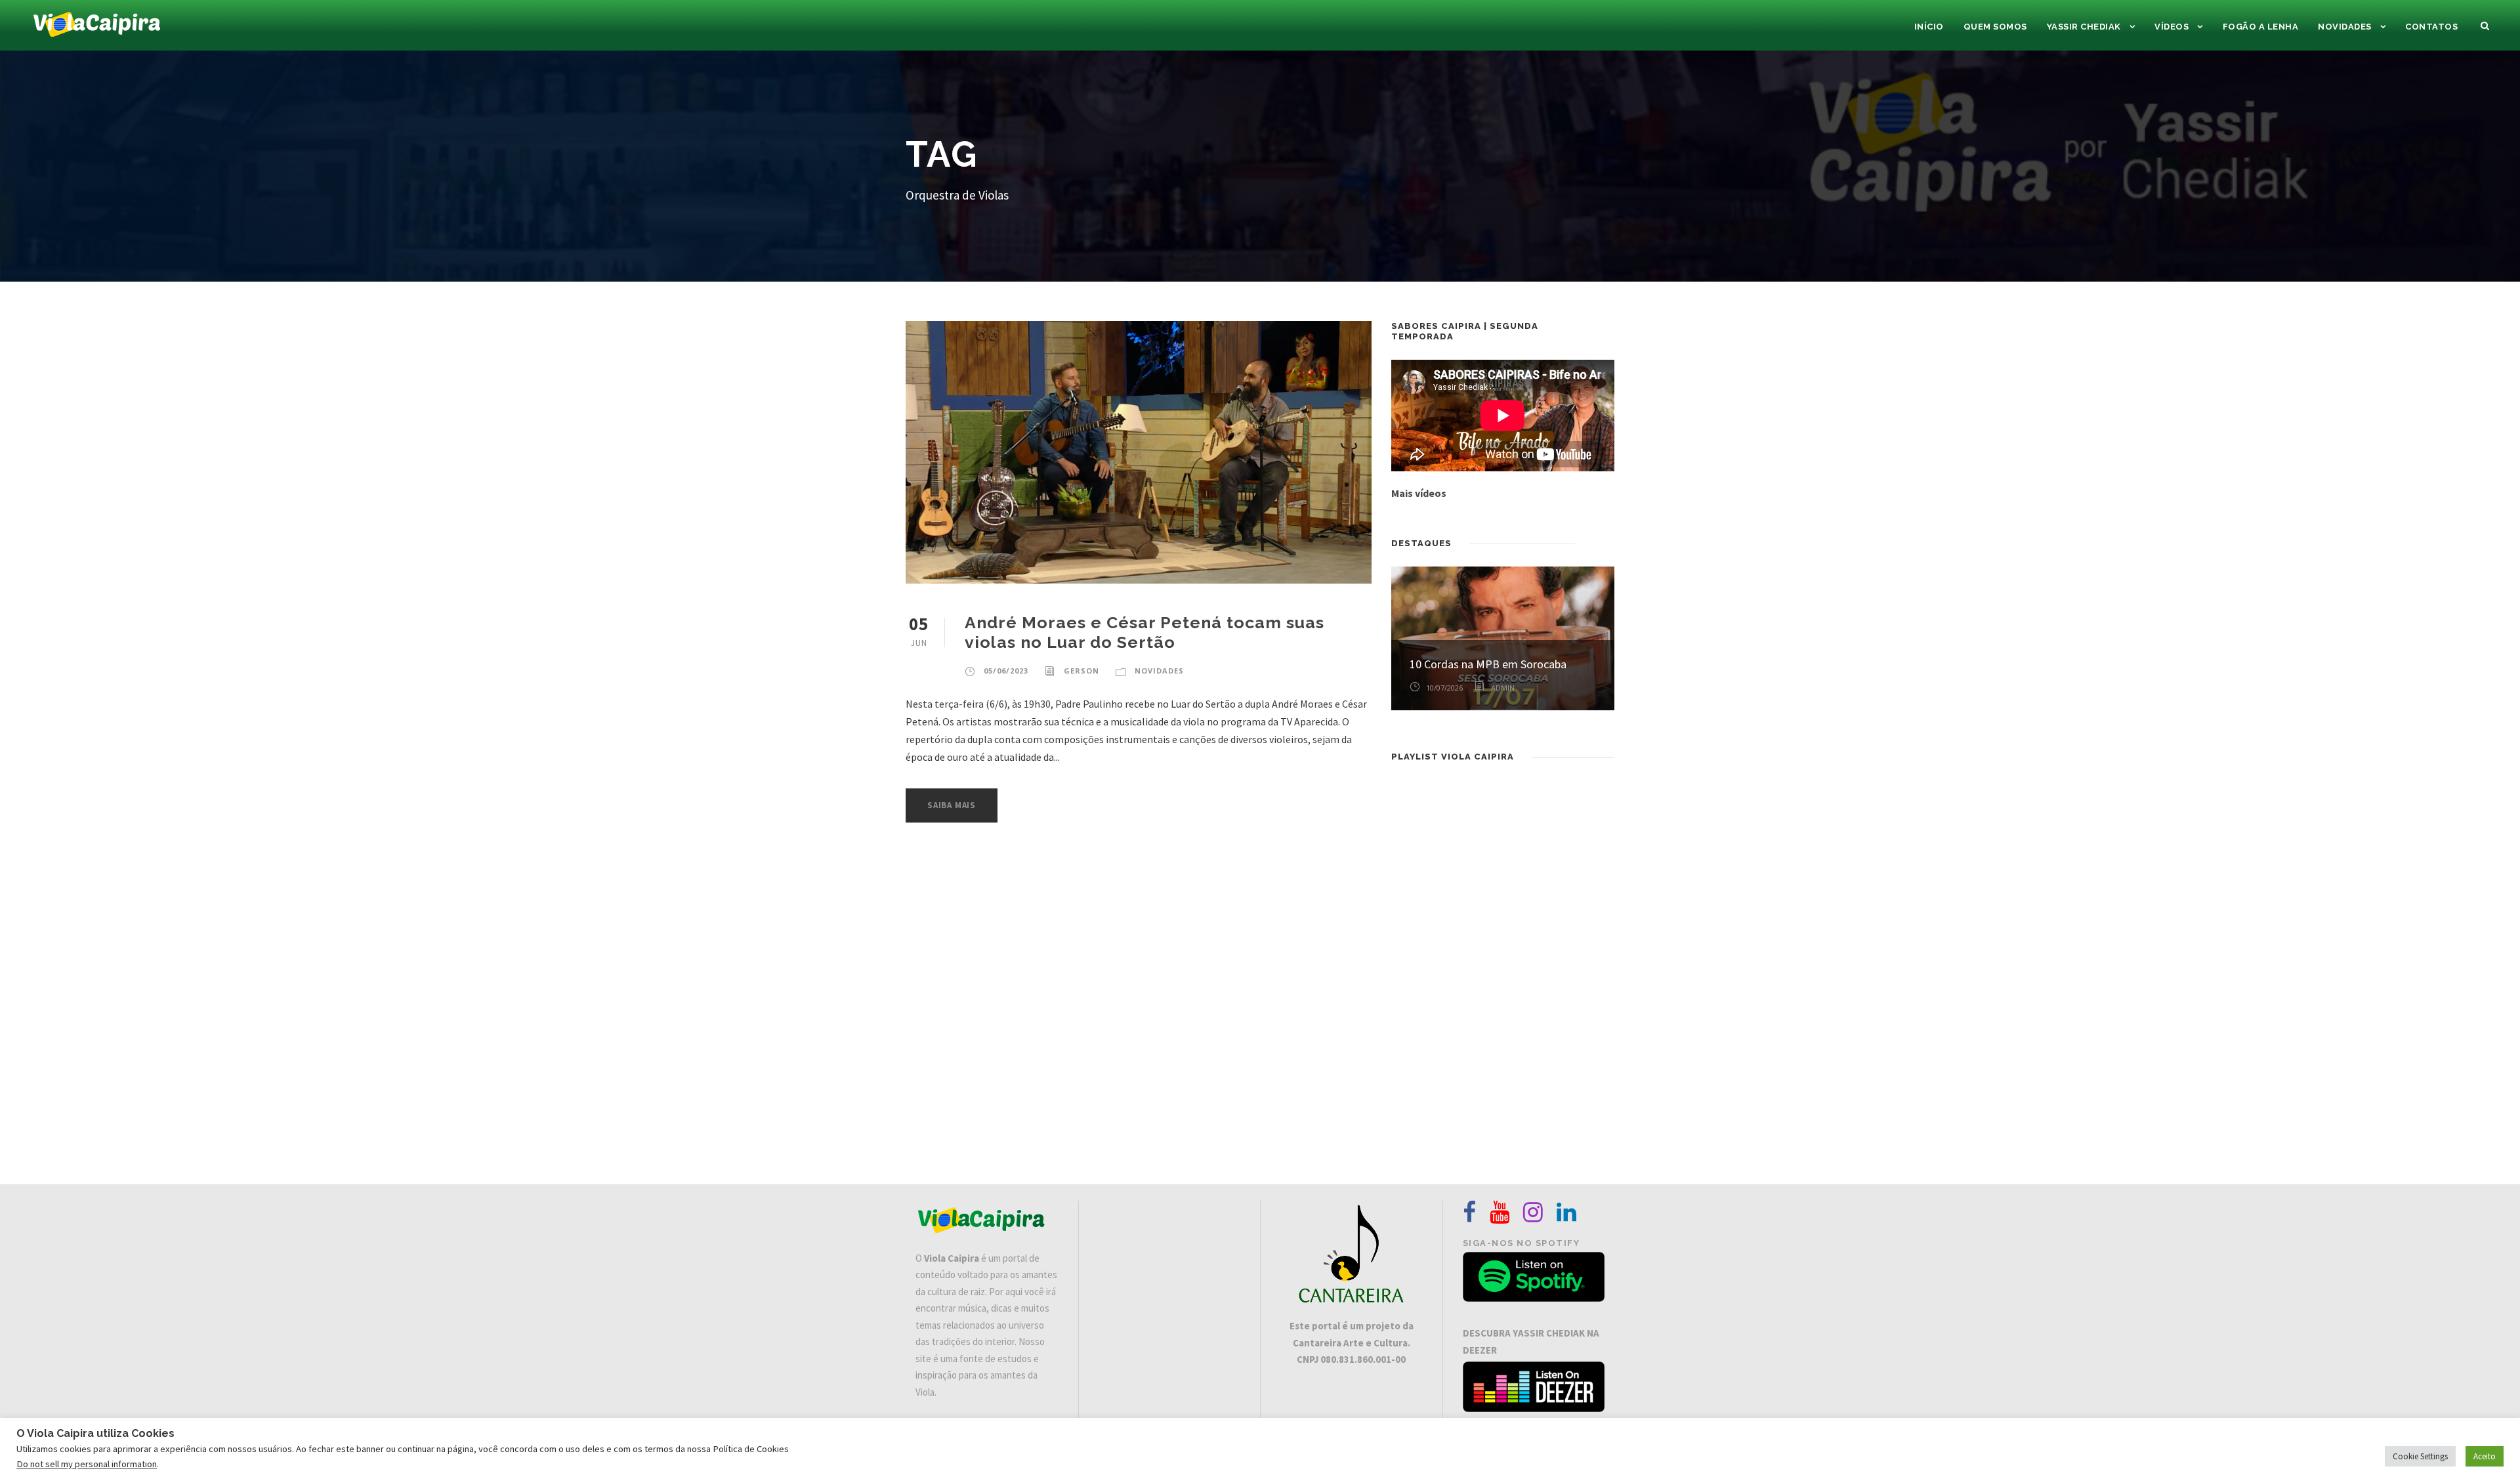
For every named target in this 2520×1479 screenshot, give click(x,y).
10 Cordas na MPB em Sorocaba (1488, 664)
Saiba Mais (952, 805)
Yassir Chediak (2084, 27)
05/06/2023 (1006, 671)
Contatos (2431, 27)
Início (1929, 27)
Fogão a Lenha (2261, 27)
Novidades (2345, 27)
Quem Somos (1995, 27)
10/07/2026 (1444, 688)
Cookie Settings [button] (2420, 1456)
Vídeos (2172, 27)
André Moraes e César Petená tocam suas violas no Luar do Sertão (1144, 632)
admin (1503, 688)
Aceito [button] (2485, 1456)
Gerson (1081, 671)
